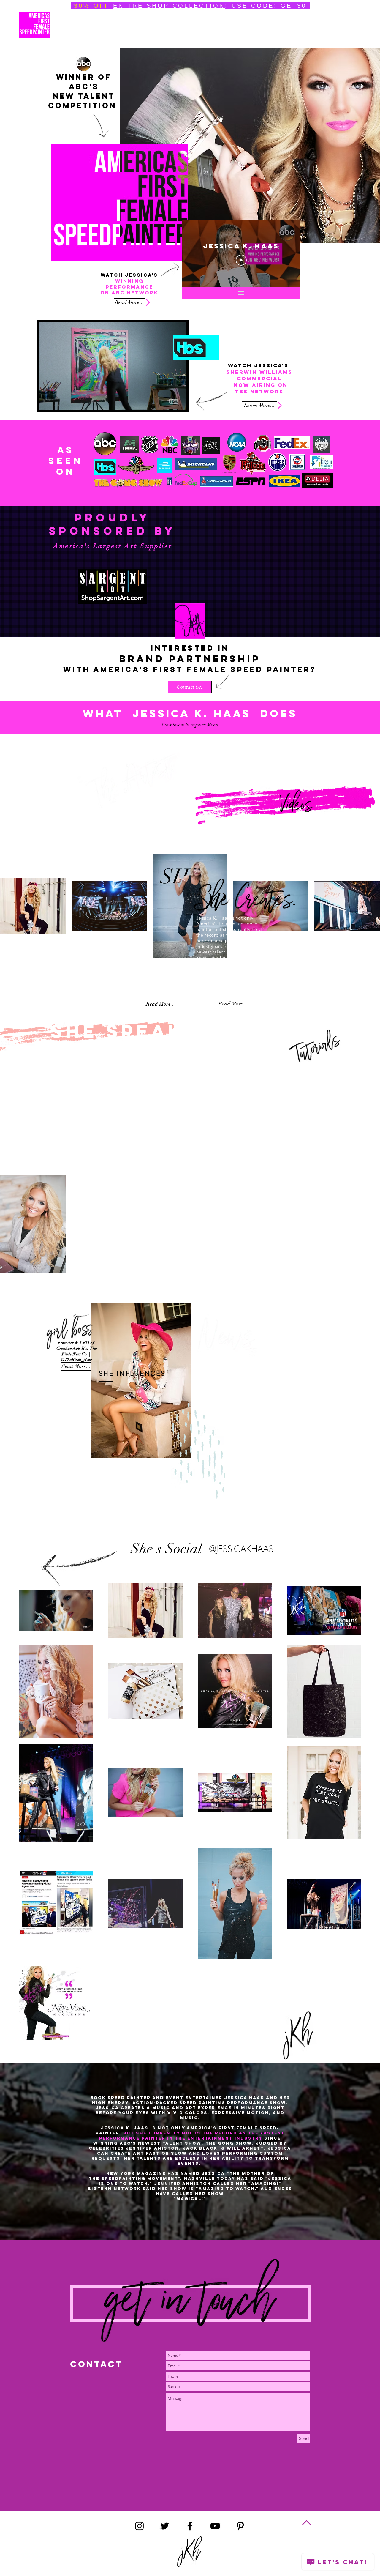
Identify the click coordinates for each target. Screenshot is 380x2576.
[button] (272, 1231)
